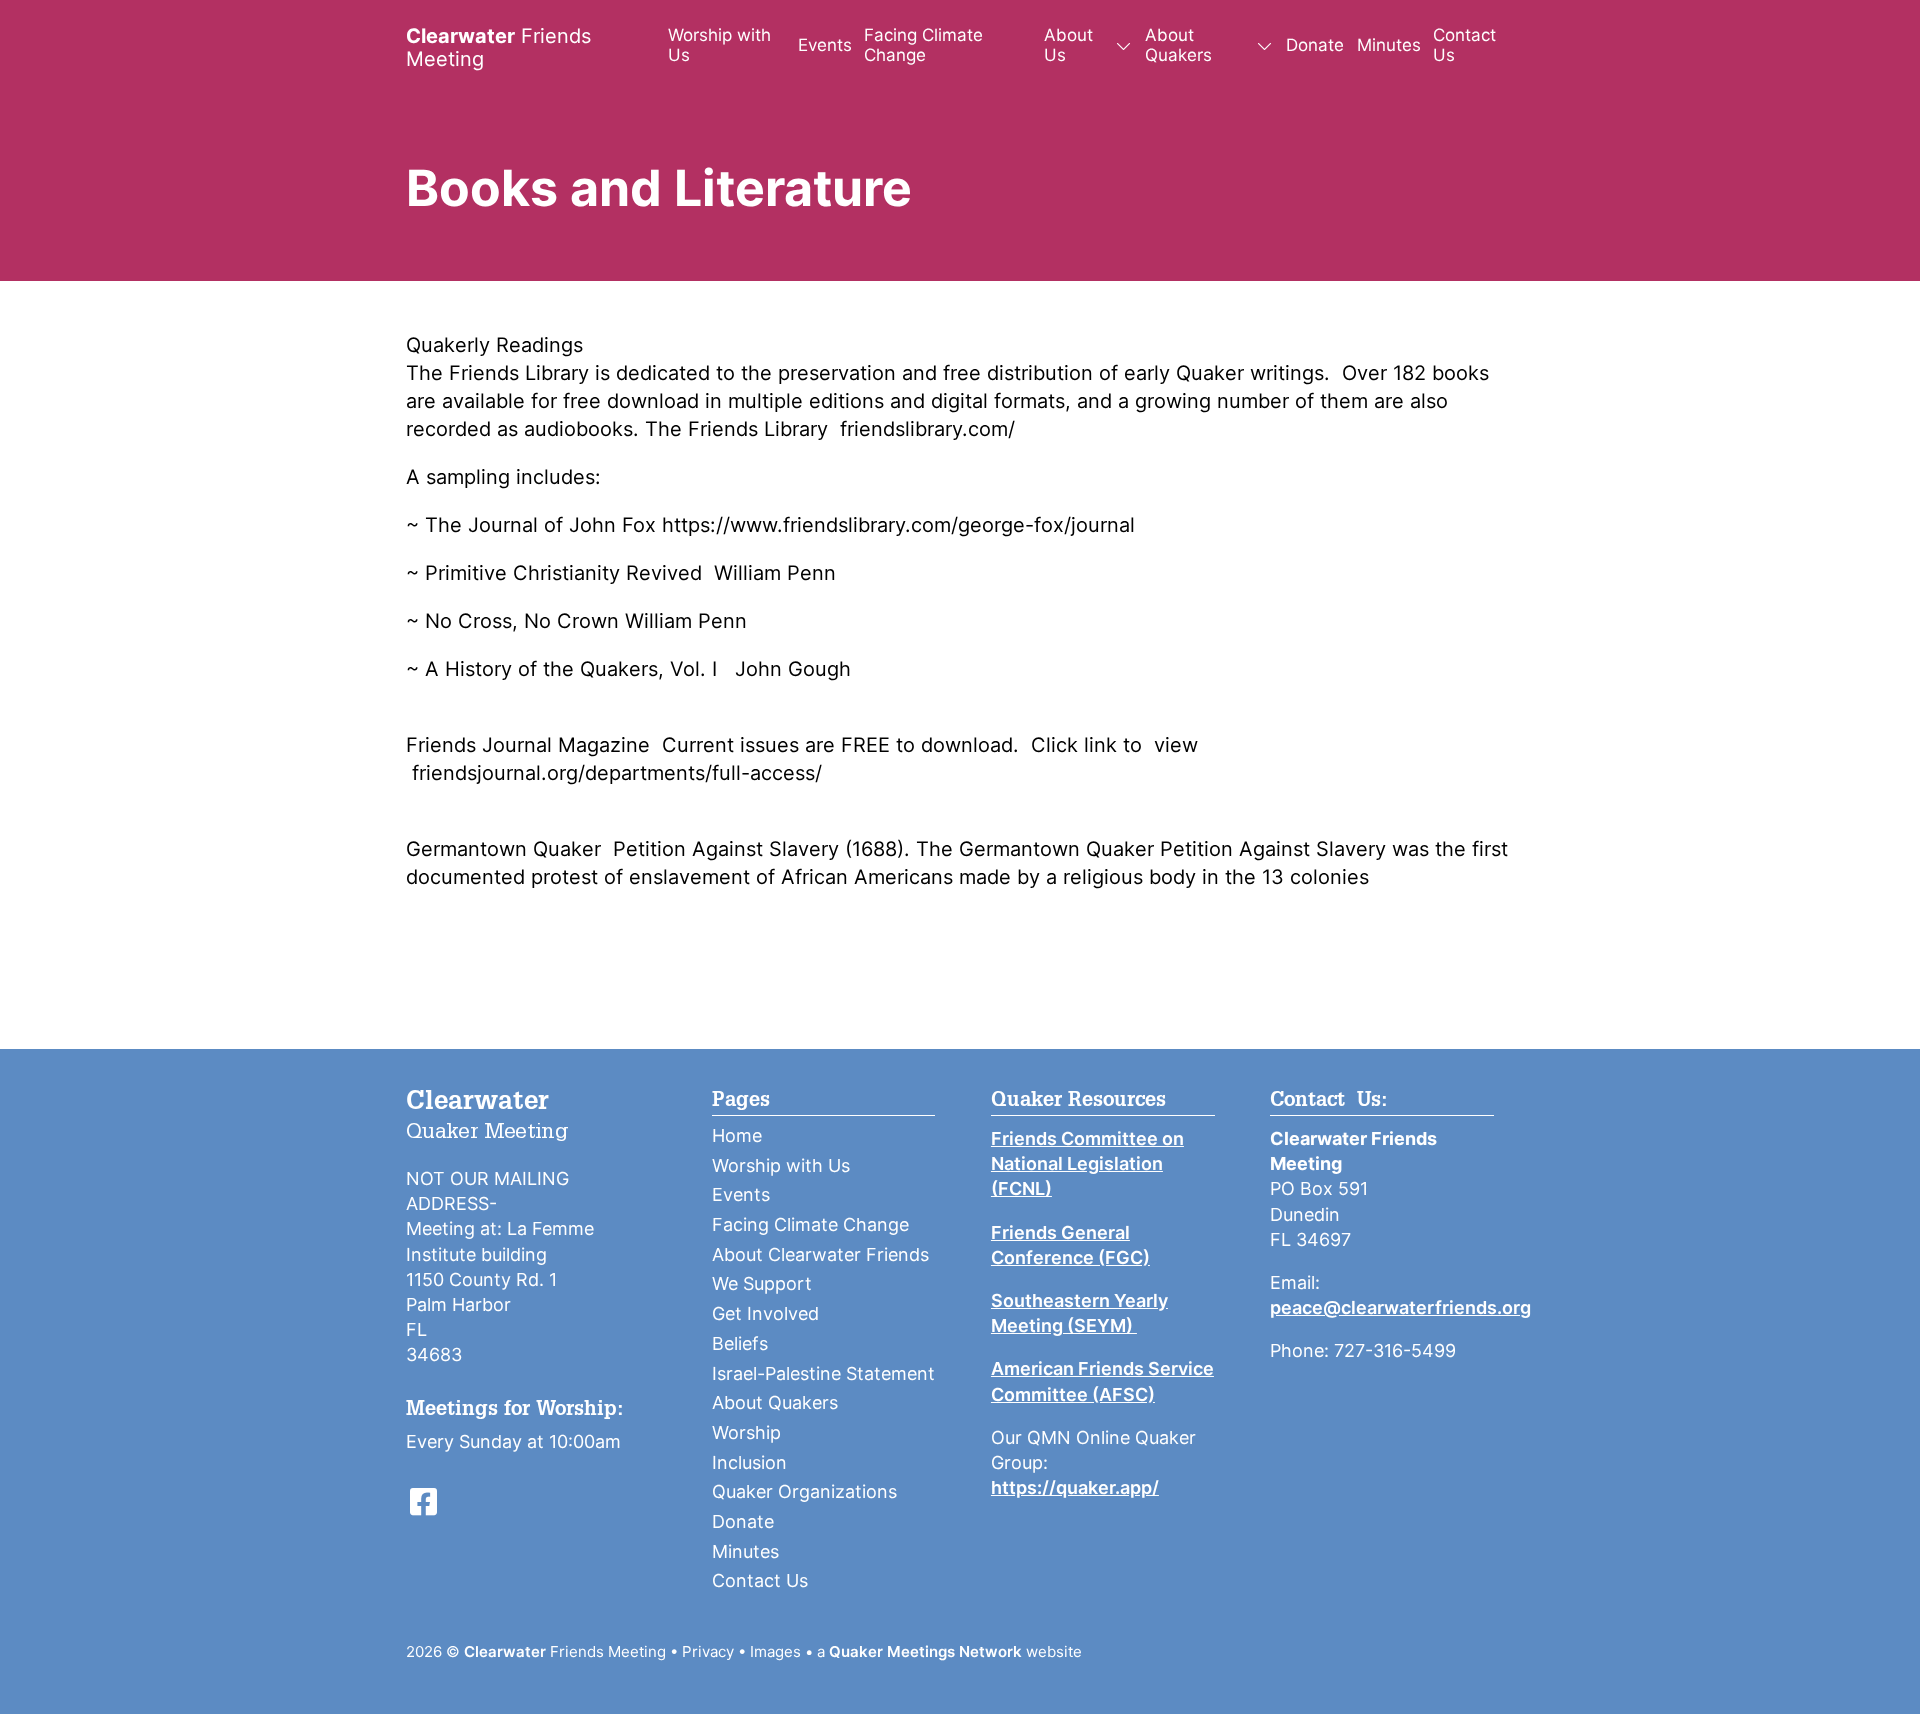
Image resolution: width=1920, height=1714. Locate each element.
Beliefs (740, 1343)
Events (825, 45)
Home (737, 1135)
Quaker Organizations (804, 1491)
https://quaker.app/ (1075, 1487)
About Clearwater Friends (820, 1254)
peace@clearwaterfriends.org (1400, 1307)
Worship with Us (719, 45)
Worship (746, 1432)
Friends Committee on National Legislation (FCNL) (1087, 1163)
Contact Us (1464, 45)
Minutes (1389, 45)
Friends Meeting (498, 47)
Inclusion (749, 1462)
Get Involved (765, 1313)
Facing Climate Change (923, 45)
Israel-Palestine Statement (823, 1373)
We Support (762, 1283)
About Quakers (775, 1402)
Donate (1315, 45)
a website (949, 1651)
